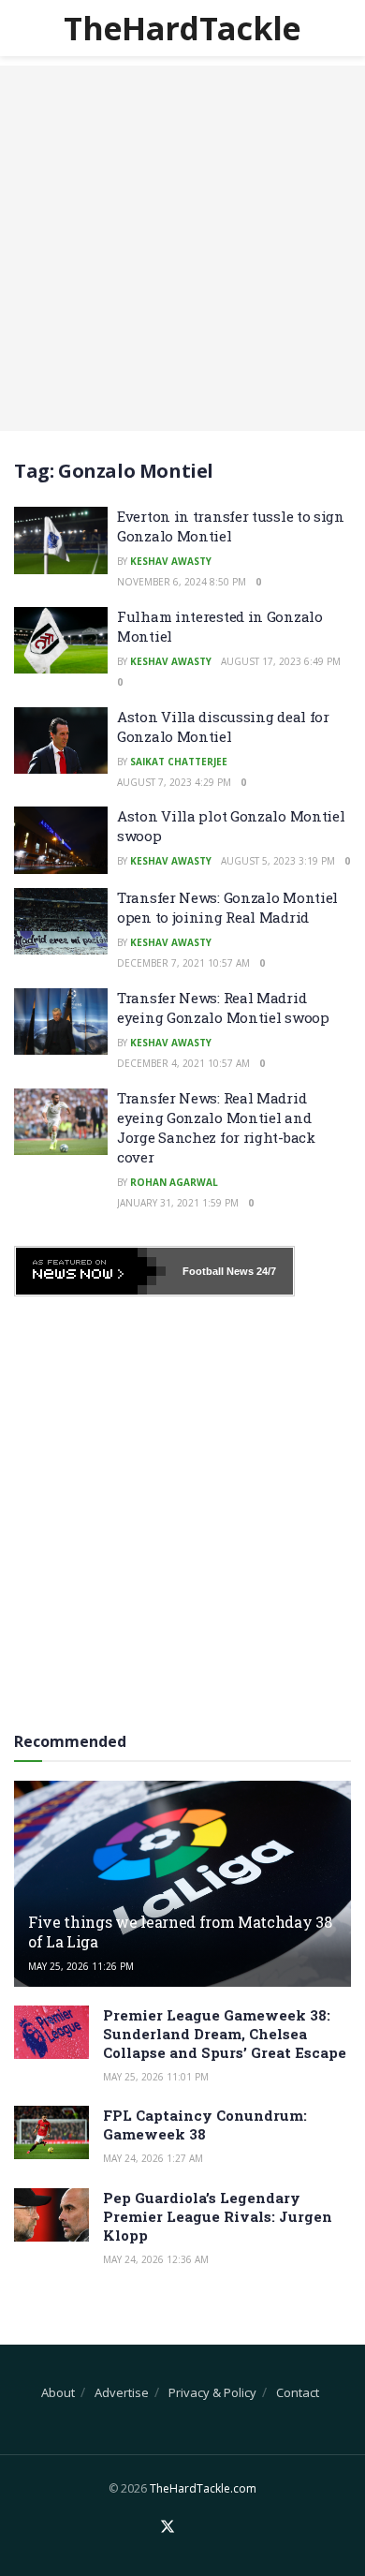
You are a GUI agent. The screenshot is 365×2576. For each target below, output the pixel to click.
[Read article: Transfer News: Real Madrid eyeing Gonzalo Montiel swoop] (61, 1022)
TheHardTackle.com (203, 2488)
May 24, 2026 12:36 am (156, 2259)
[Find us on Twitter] (168, 2527)
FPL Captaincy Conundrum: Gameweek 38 (205, 2124)
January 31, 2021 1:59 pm (178, 1203)
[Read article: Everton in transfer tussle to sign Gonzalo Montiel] (61, 540)
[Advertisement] (182, 248)
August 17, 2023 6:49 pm (281, 661)
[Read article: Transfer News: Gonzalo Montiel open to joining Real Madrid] (61, 922)
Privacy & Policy (212, 2392)
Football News (218, 1271)
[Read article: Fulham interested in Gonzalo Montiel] (61, 641)
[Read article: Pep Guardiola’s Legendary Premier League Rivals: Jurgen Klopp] (51, 2215)
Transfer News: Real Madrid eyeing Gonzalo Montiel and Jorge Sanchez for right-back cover (216, 1127)
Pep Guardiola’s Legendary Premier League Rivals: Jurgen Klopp (218, 2216)
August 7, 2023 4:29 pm (174, 782)
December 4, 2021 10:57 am (183, 1063)
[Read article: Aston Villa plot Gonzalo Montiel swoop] (61, 840)
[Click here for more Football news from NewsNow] (91, 1271)
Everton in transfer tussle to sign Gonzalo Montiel (231, 526)
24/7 (265, 1271)
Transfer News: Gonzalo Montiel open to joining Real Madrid (227, 907)
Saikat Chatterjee (179, 762)
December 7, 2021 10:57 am (183, 963)
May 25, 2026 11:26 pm (81, 1966)
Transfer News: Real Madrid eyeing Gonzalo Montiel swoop (223, 1007)
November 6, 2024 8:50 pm (182, 582)
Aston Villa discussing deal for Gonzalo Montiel (223, 726)
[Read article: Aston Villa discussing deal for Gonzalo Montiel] (61, 741)
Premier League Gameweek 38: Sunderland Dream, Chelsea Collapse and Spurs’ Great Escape (225, 2034)
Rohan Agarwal (174, 1182)
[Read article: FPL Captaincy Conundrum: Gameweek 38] (51, 2132)
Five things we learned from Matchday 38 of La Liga (180, 1932)
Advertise (122, 2392)
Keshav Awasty (171, 561)
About (58, 2392)
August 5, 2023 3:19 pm (278, 861)
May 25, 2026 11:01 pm (156, 2077)
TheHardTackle (182, 28)
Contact (298, 2392)
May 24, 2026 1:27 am (153, 2158)
